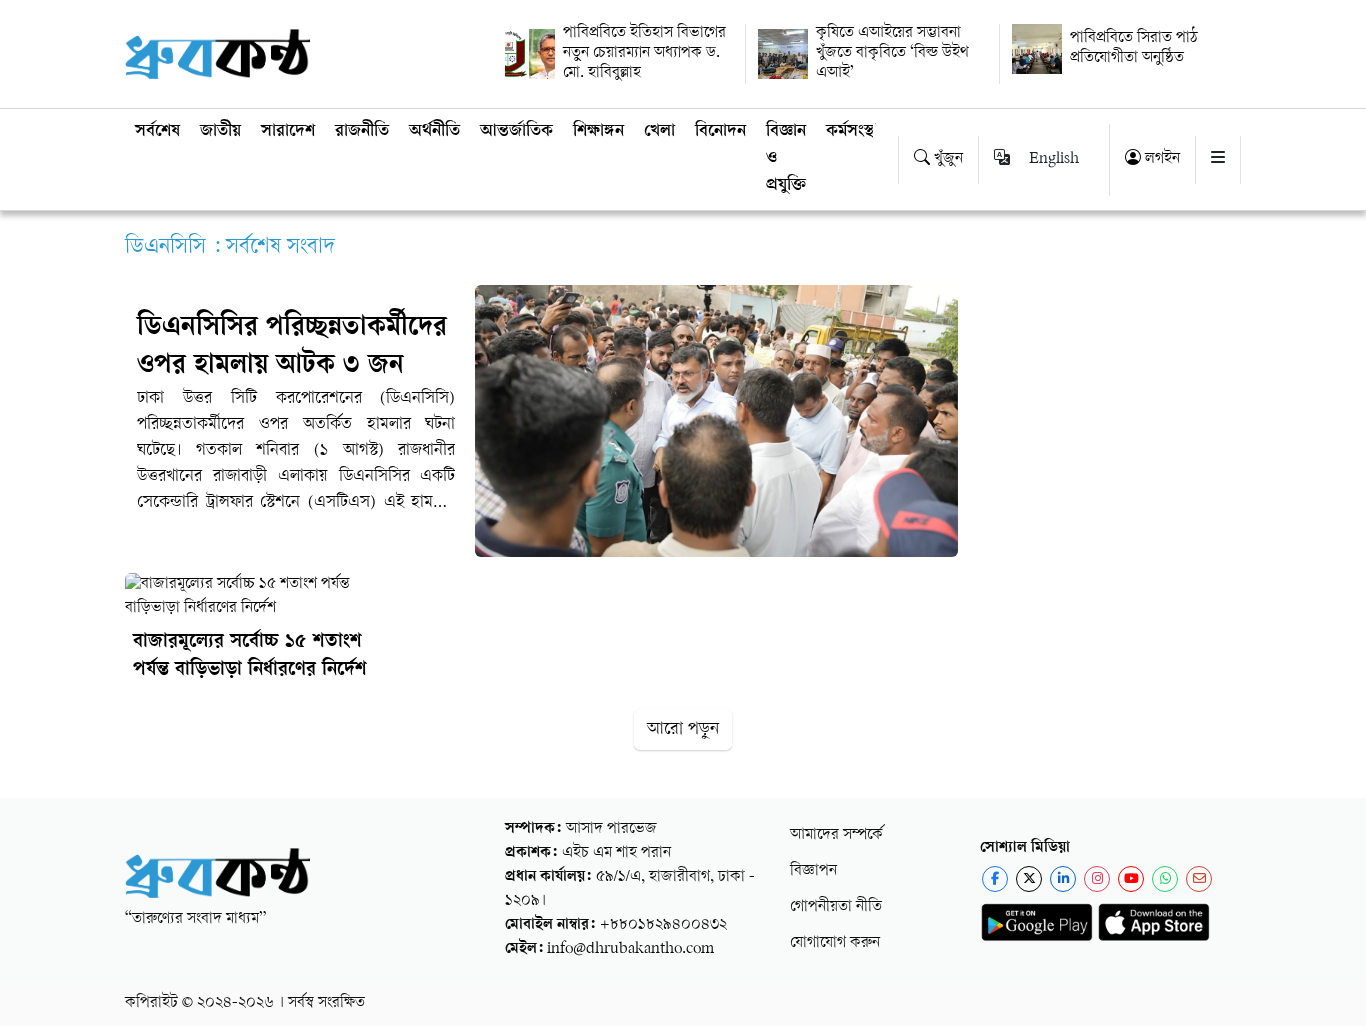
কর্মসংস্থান (856, 132)
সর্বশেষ (157, 132)
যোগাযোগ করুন (835, 943)
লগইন (1160, 159)
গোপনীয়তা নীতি (836, 907)
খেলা (659, 132)
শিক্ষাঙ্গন (598, 132)
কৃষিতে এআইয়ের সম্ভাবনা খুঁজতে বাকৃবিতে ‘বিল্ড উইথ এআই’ (892, 53)
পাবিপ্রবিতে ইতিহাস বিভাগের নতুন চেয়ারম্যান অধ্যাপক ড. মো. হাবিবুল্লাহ (644, 53)
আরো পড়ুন (683, 729)
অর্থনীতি (434, 132)
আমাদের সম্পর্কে (836, 835)
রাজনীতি (362, 132)
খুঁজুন (946, 159)
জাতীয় (220, 132)
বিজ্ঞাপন (813, 871)
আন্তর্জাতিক (516, 132)
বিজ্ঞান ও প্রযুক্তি (786, 159)
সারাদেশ (288, 132)
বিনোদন (720, 132)
